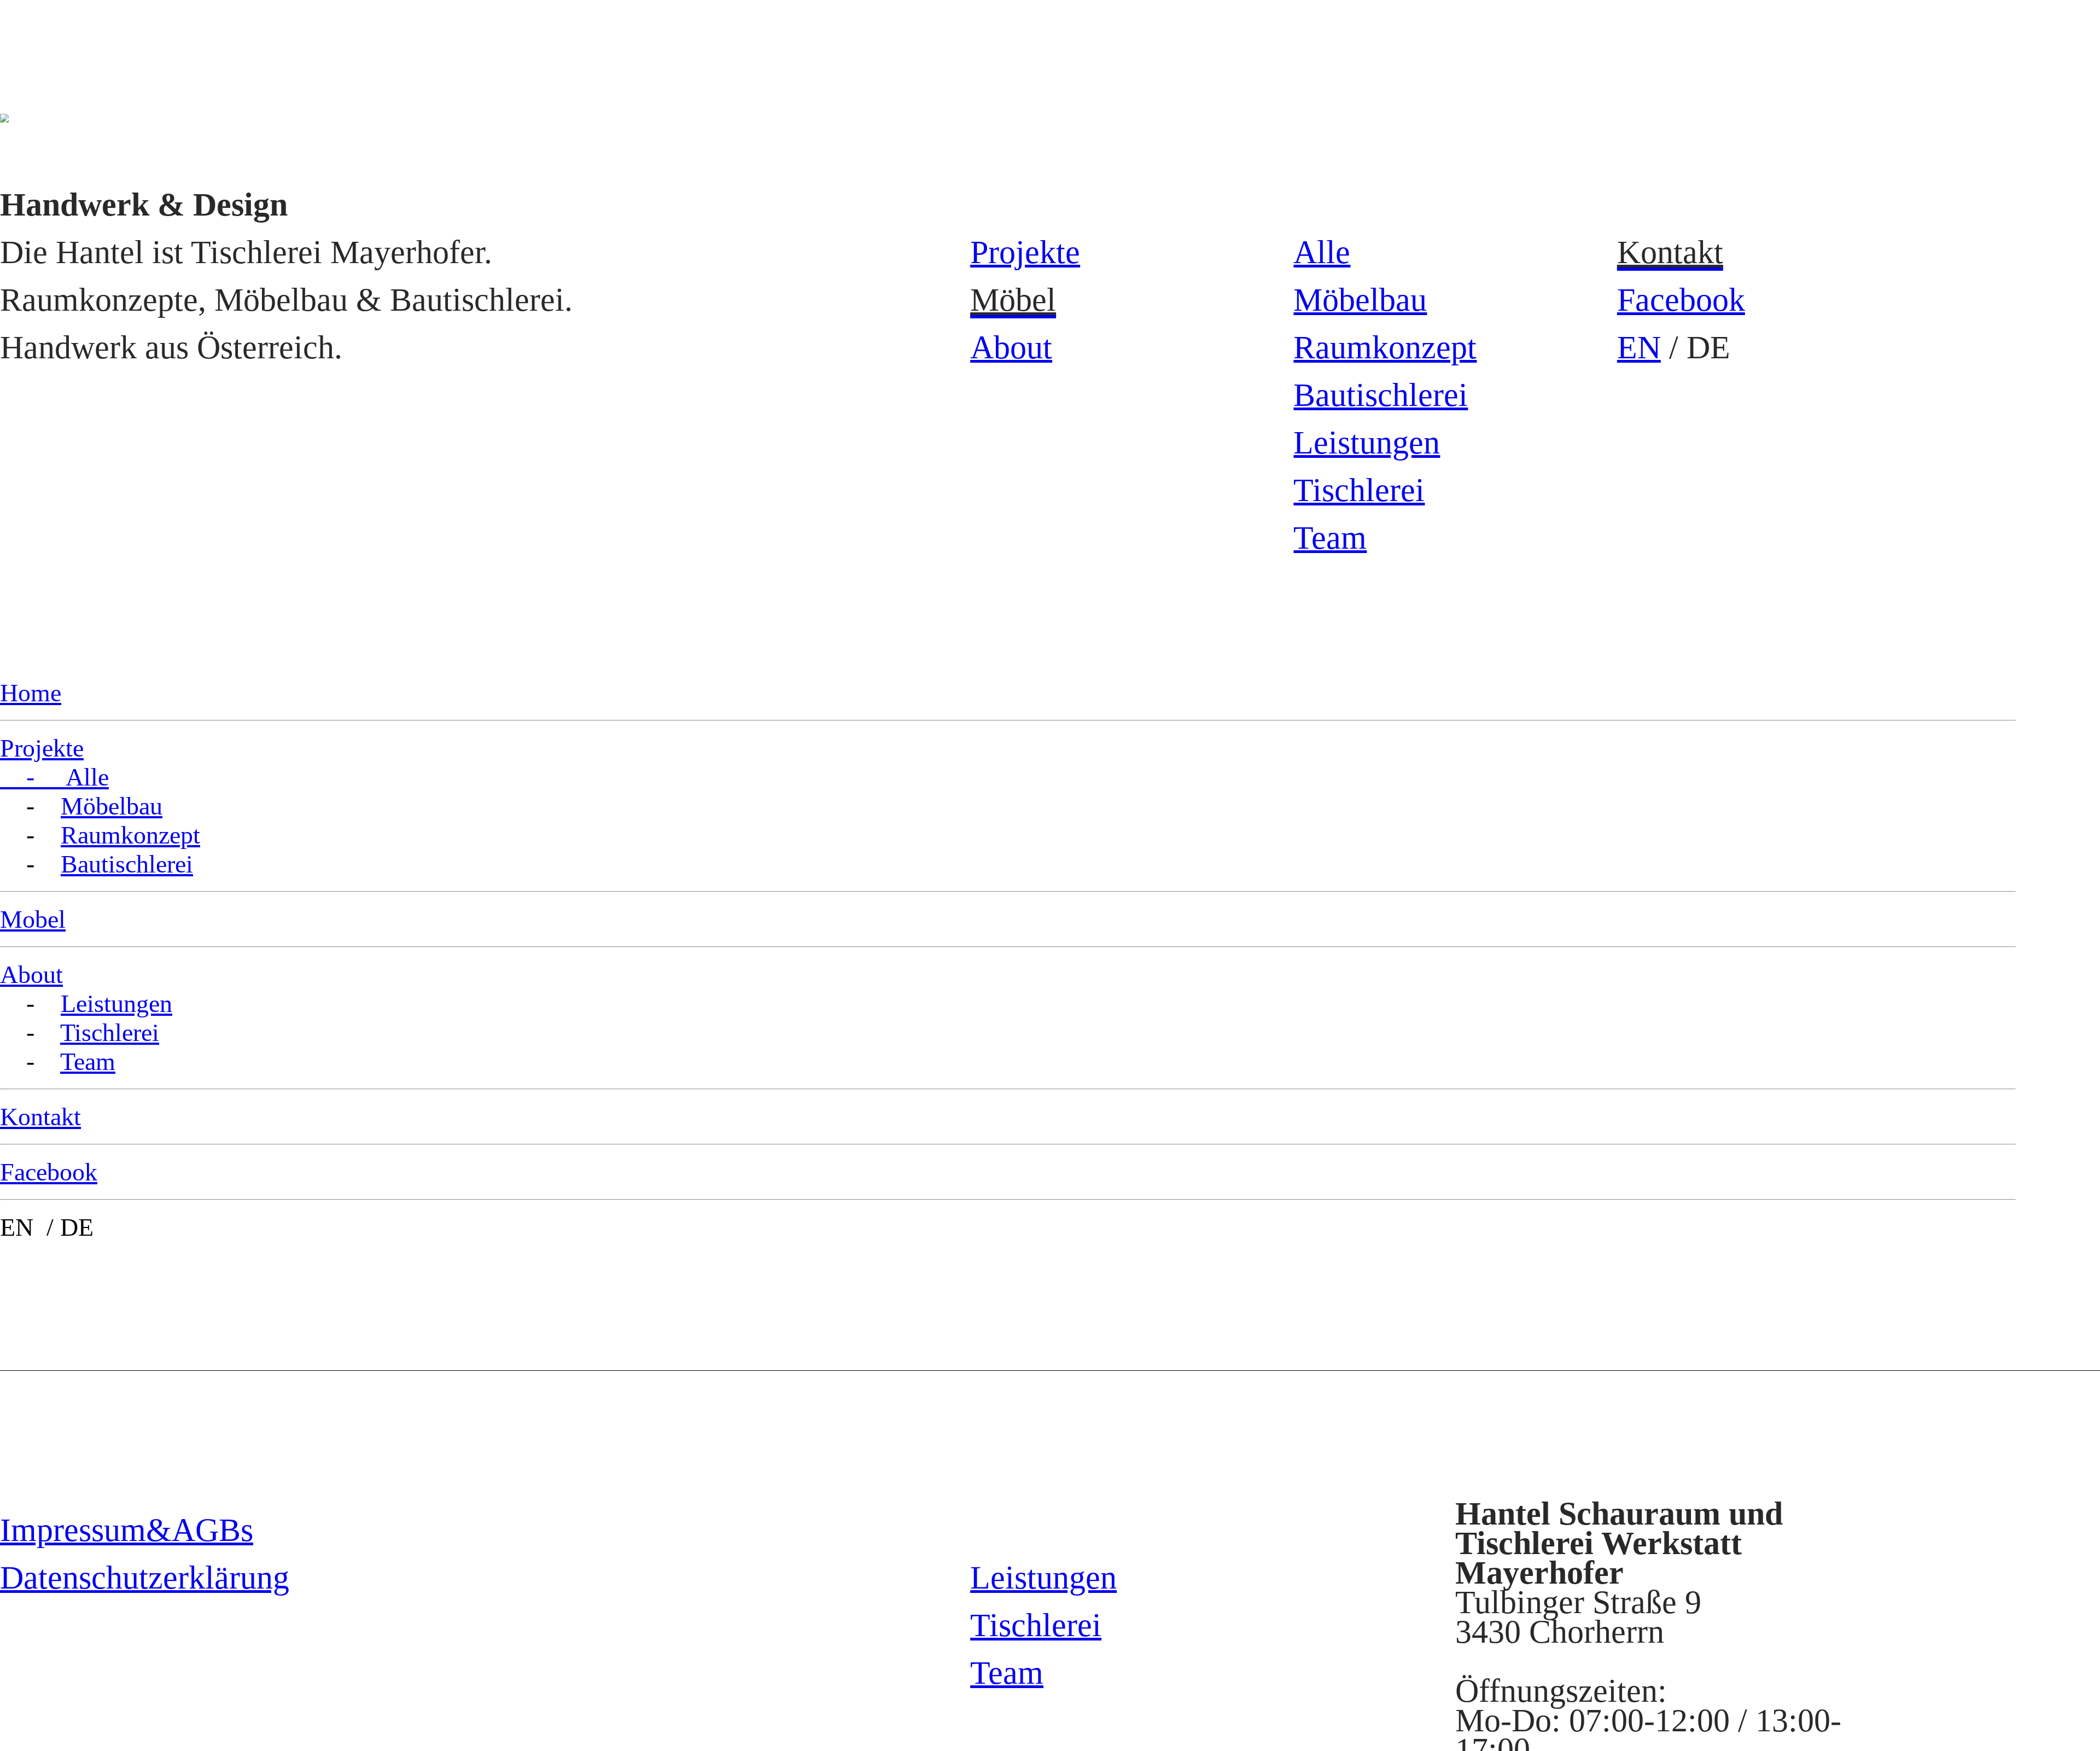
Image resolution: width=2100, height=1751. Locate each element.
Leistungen (1367, 443)
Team (1330, 538)
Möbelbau (1360, 300)
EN (1639, 347)
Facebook (1681, 300)
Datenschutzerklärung (145, 1578)
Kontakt (40, 1117)
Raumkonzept (1385, 347)
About (1011, 347)
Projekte (1025, 252)
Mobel (33, 919)
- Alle (54, 777)
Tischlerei (1359, 490)
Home (31, 693)
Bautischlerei (1381, 395)
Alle (1322, 252)
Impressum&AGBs (127, 1530)
